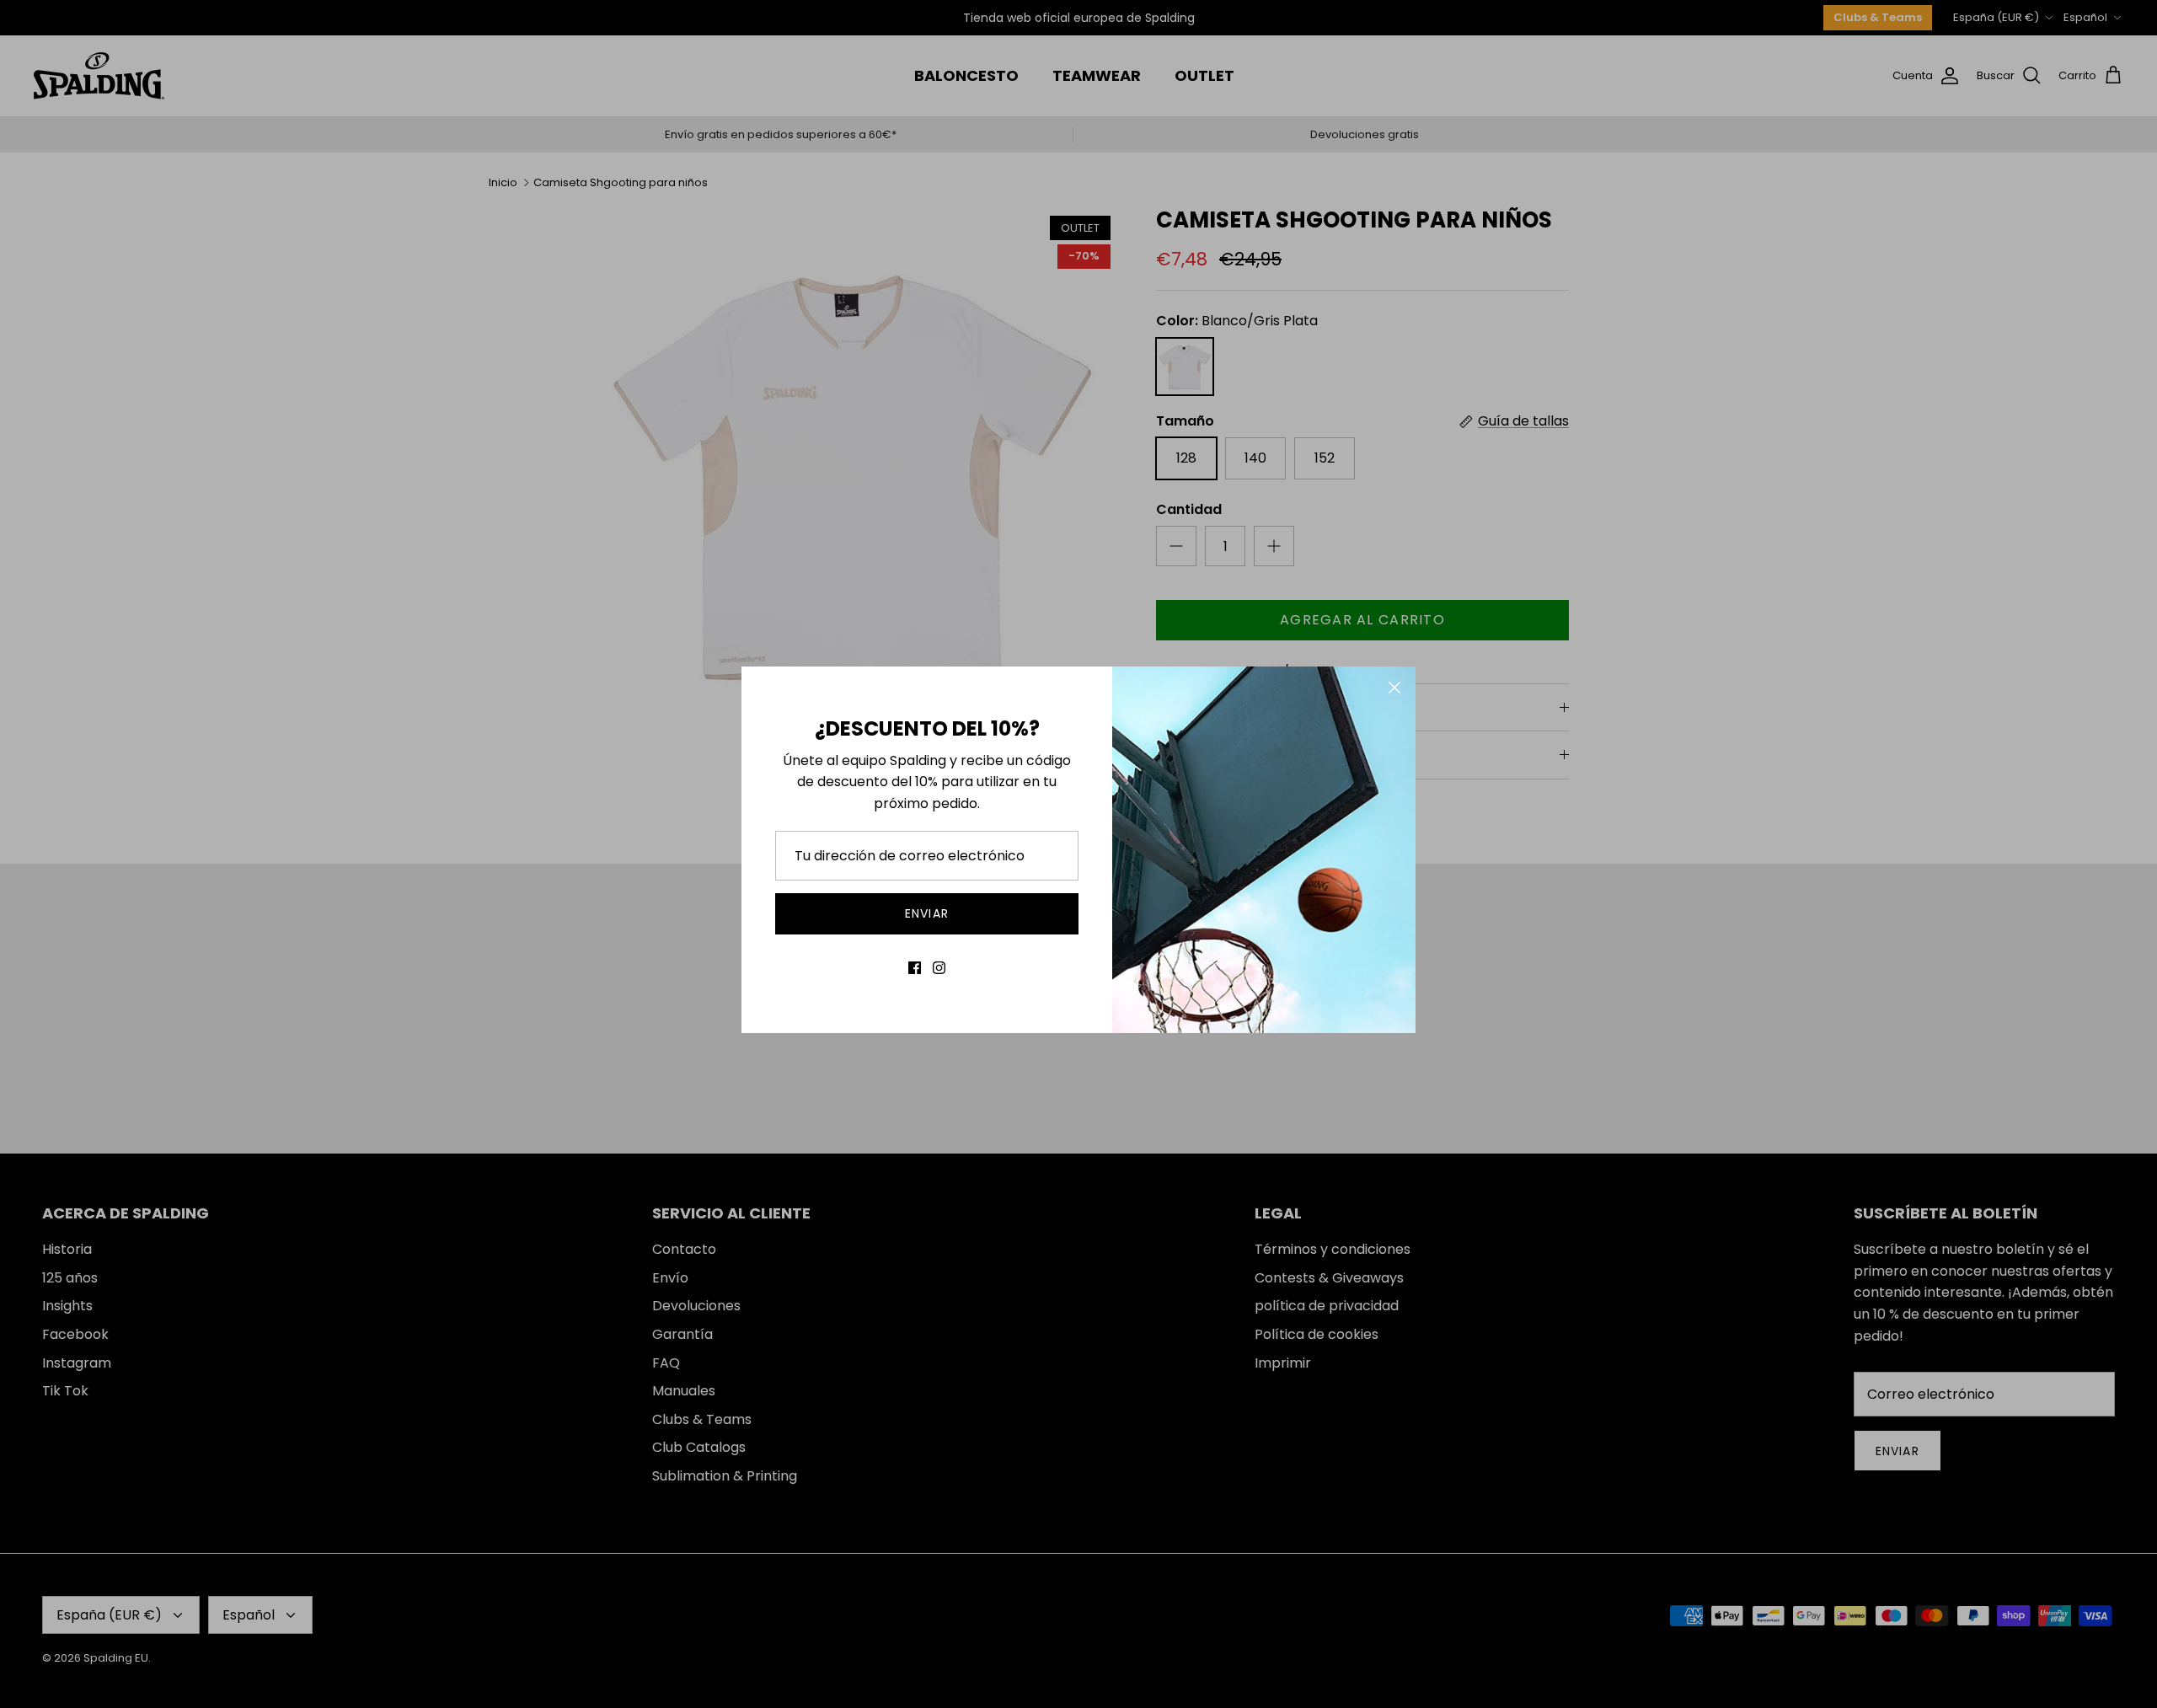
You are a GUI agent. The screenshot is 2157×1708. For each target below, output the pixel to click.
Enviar (927, 913)
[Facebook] (915, 968)
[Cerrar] (1394, 688)
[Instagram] (939, 968)
